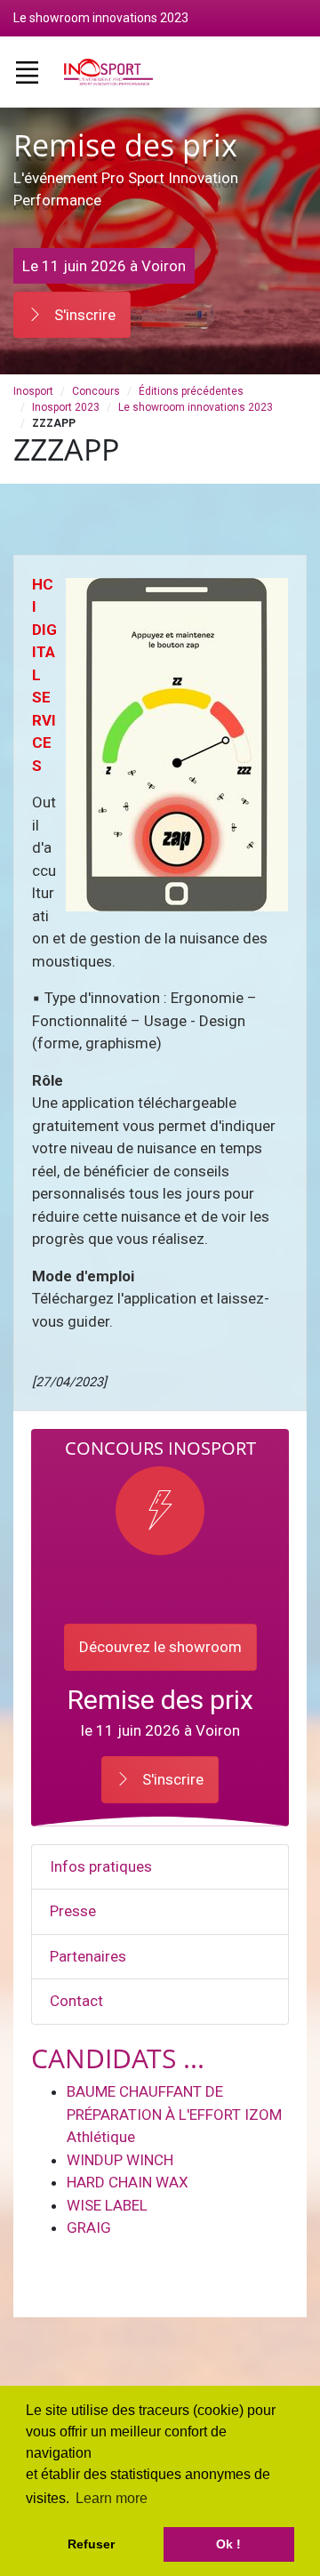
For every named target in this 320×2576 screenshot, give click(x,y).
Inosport (33, 391)
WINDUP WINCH (120, 2160)
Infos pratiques (101, 1866)
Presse (73, 1911)
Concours (96, 391)
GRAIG (89, 2227)
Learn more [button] (112, 2498)
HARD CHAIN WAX (128, 2182)
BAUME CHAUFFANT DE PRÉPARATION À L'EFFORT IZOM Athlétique (174, 2114)
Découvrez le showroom (160, 1647)
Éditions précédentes (191, 391)
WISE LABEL (107, 2205)
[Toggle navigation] (27, 72)
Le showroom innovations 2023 (196, 407)
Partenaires (88, 1956)
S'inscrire (83, 315)
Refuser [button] (91, 2544)
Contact (76, 2001)
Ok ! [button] (228, 2544)
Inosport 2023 (66, 407)
